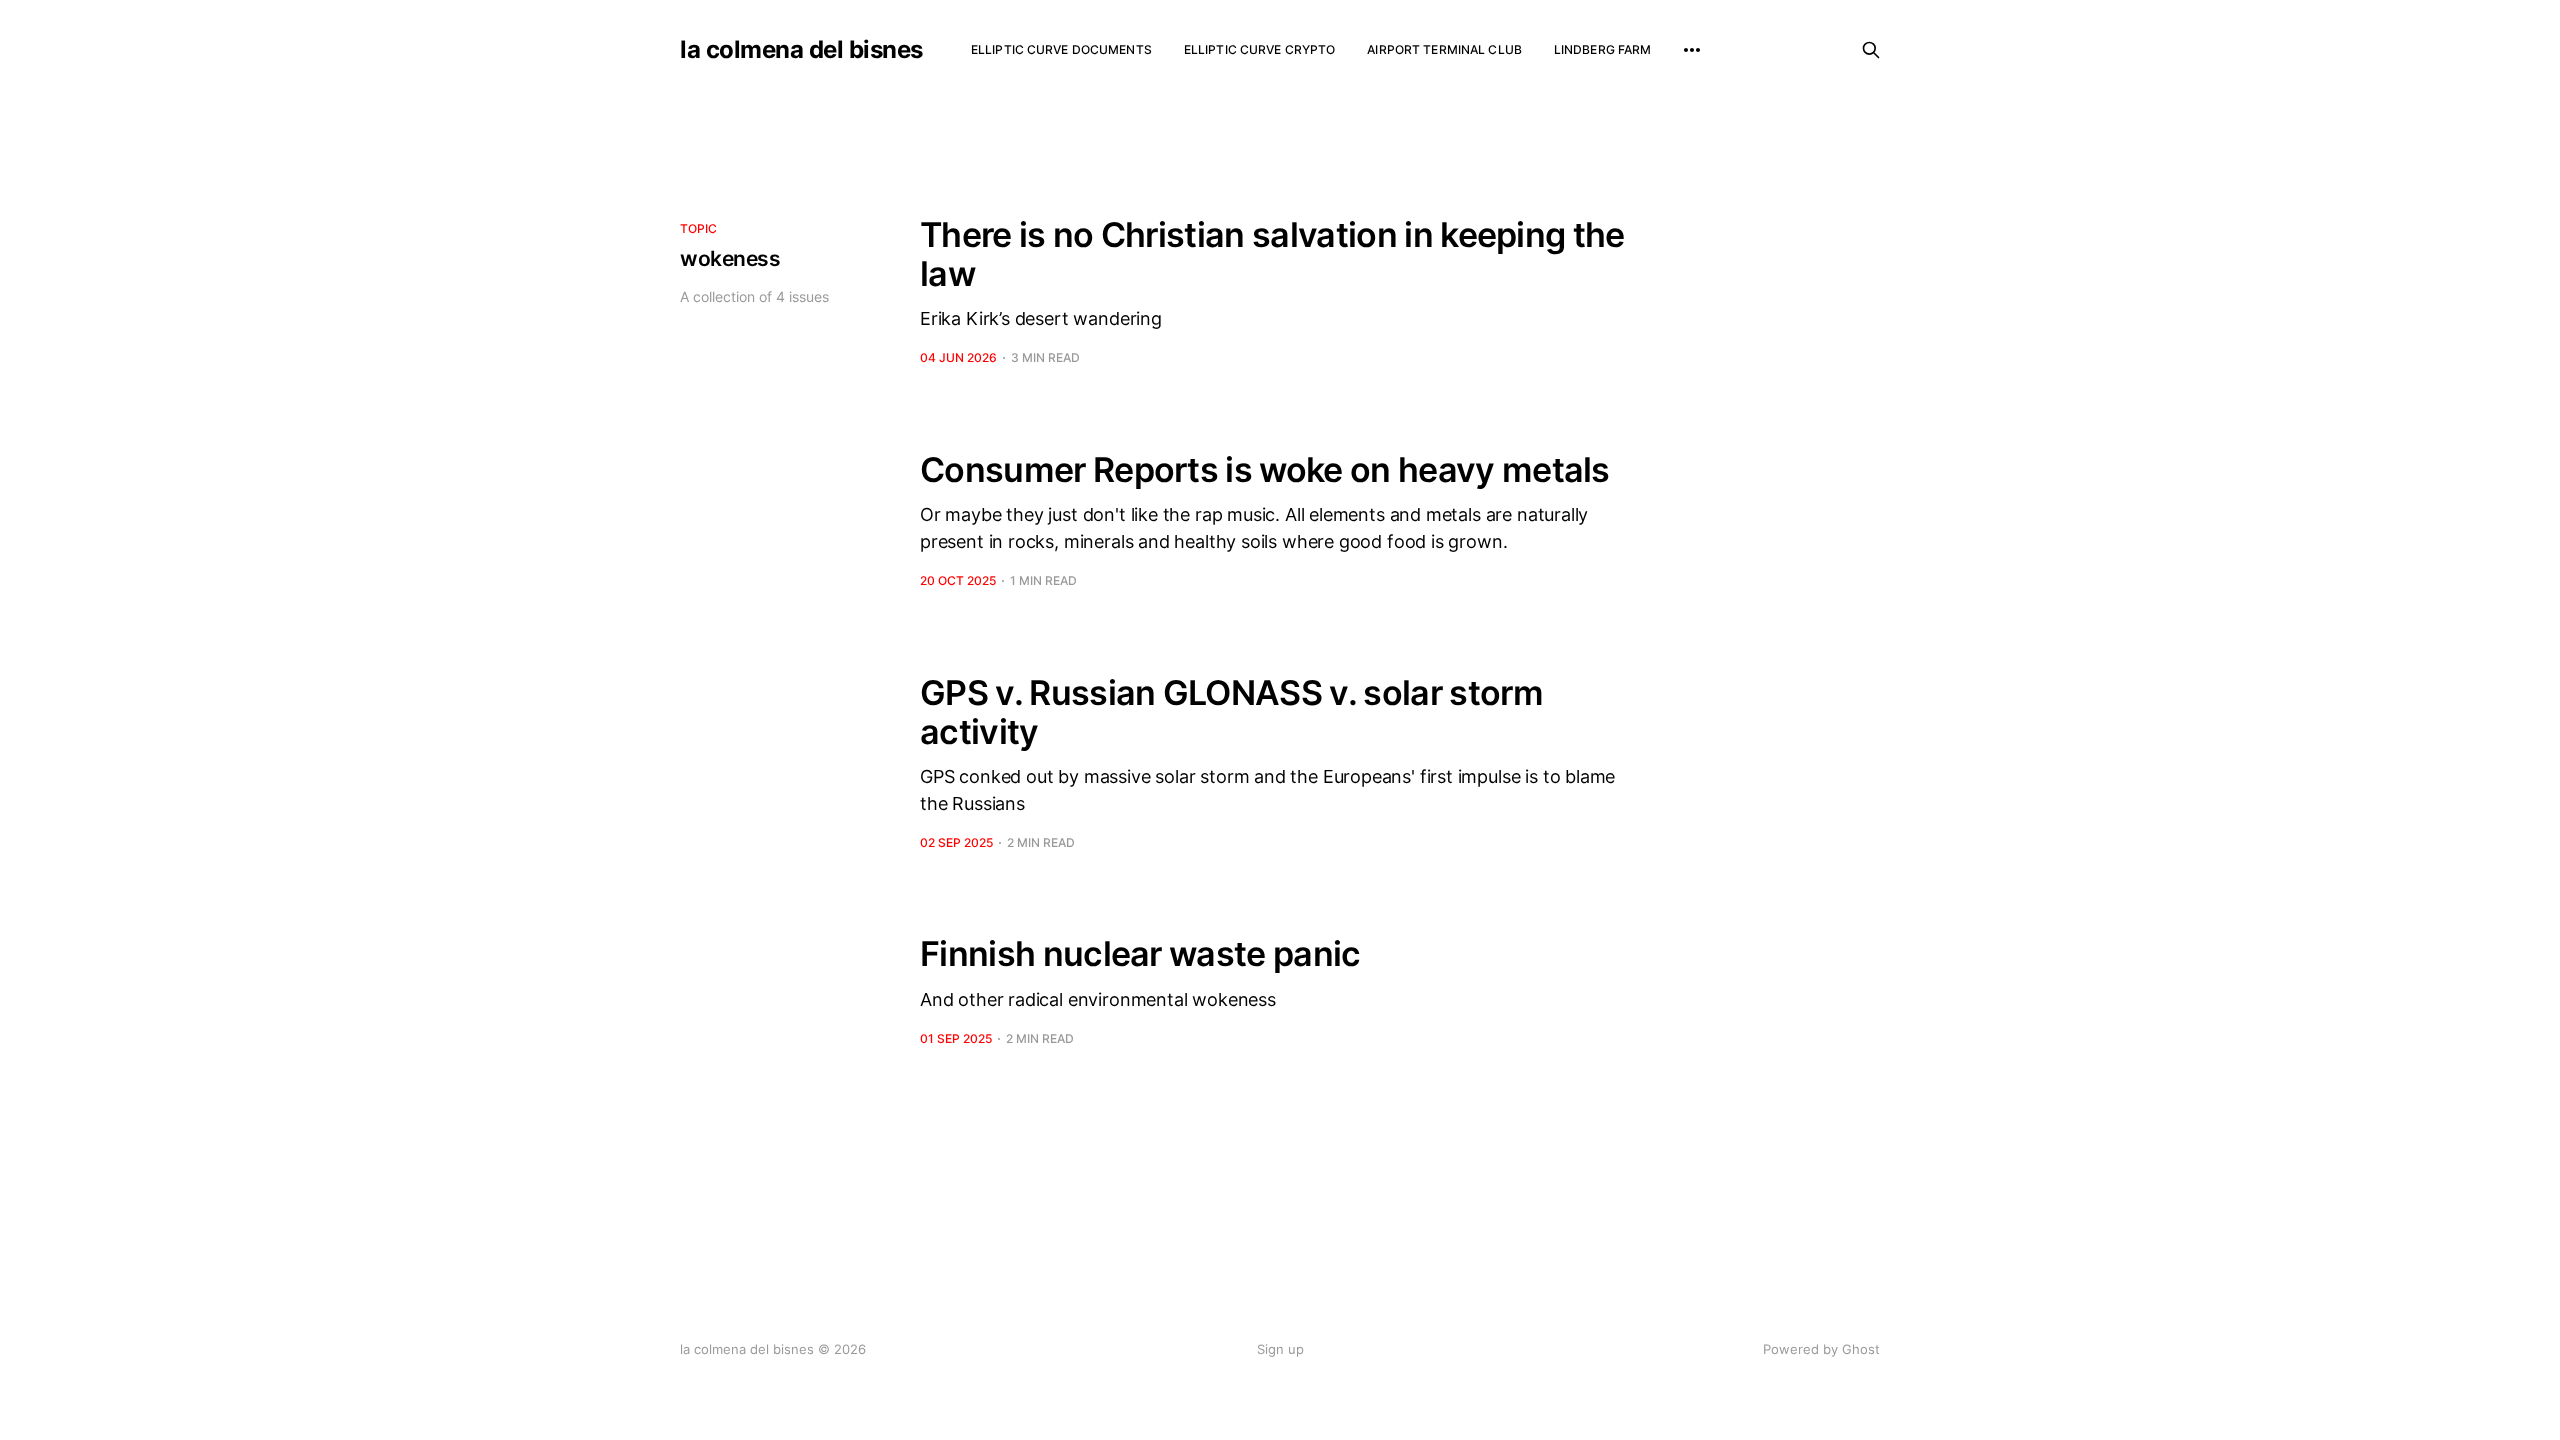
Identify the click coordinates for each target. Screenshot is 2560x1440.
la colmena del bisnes (801, 50)
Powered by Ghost (1821, 1349)
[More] (1692, 50)
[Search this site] (1871, 50)
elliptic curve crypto (1260, 49)
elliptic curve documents (1061, 49)
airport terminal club (1444, 49)
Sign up (1280, 1349)
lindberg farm (1603, 49)
